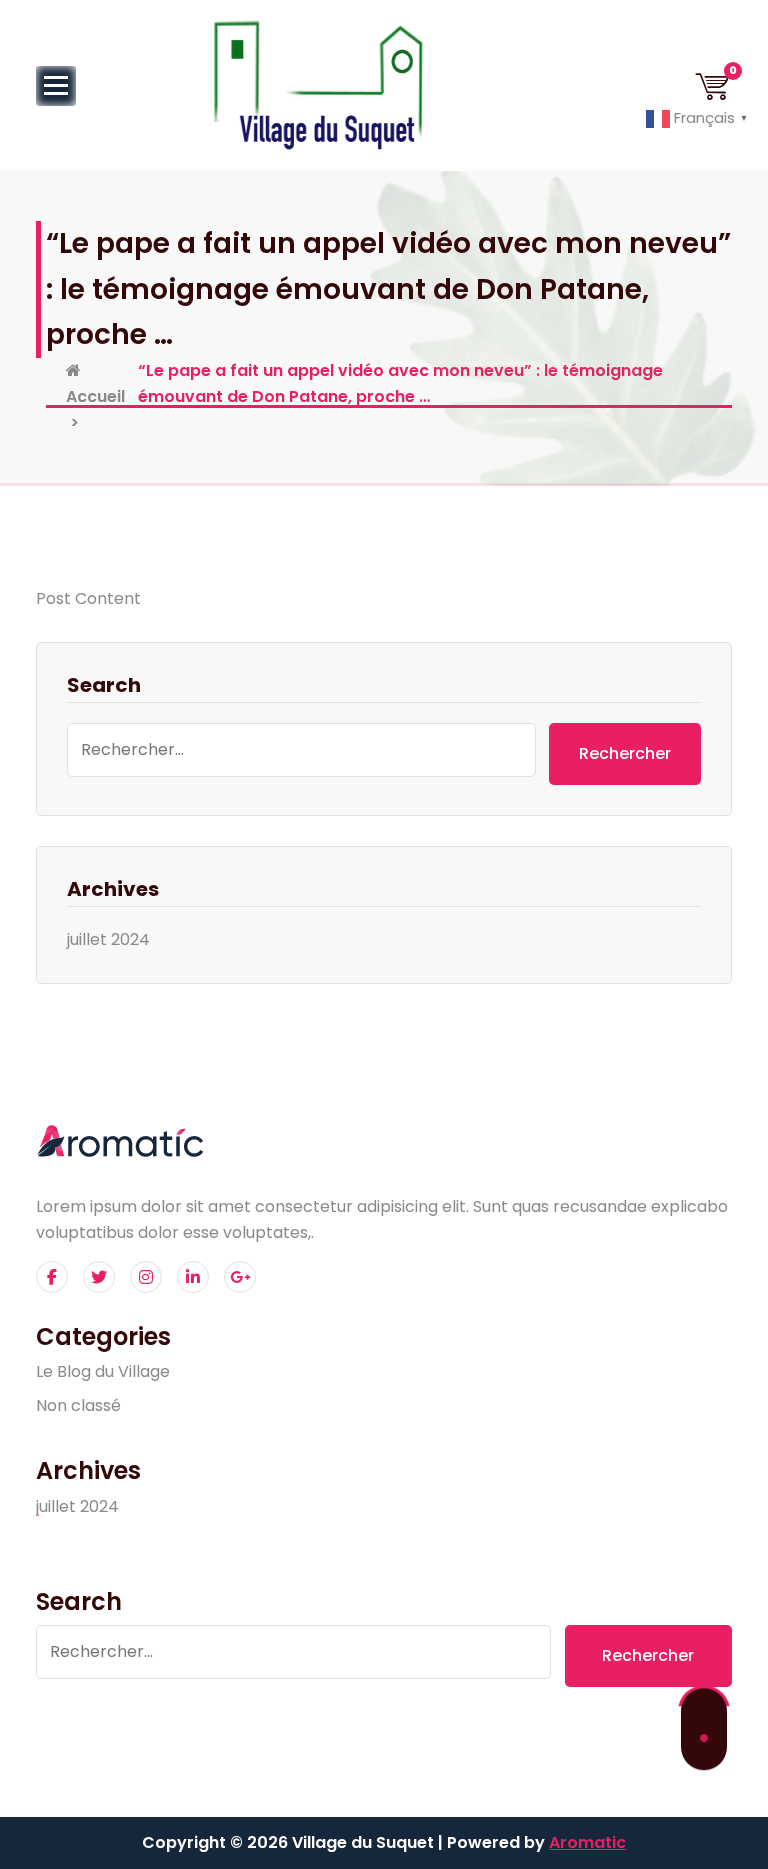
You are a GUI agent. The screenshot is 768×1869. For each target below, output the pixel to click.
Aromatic (587, 1842)
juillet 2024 (108, 939)
